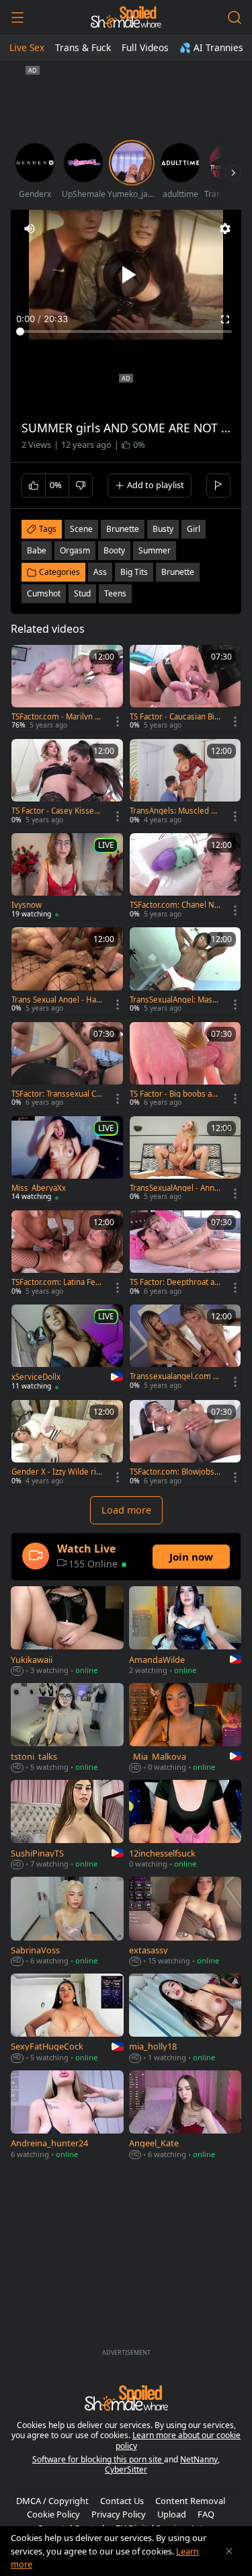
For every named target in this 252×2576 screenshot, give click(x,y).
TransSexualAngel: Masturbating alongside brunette (175, 1000)
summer (155, 550)
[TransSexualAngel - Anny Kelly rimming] (185, 1160)
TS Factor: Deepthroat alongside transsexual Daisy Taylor (173, 1282)
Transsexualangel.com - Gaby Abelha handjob (173, 1376)
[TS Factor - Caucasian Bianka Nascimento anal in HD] (185, 689)
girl (194, 529)
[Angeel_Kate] (185, 2116)
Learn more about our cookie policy (178, 2441)
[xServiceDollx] (67, 1349)
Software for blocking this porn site (98, 2459)
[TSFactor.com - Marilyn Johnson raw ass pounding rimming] (67, 689)
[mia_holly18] (185, 2019)
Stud (82, 593)
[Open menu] (17, 17)
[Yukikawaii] (67, 1632)
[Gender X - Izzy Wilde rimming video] (67, 1444)
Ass (100, 572)
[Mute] (30, 229)
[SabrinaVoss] (67, 1922)
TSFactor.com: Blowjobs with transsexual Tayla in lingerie (174, 1472)
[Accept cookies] (229, 2551)
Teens (115, 593)
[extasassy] (185, 1922)
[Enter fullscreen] (225, 319)
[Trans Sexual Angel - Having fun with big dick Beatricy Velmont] (67, 971)
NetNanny (199, 2459)
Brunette (178, 572)
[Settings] (225, 229)
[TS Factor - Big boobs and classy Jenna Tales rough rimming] (185, 1066)
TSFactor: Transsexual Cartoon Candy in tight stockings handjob (56, 1094)
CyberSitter (126, 2469)
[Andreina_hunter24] (67, 2116)
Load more (126, 1510)
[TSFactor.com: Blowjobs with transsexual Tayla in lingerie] (185, 1444)
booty (114, 550)
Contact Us (122, 2501)
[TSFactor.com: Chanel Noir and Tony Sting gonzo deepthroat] (185, 877)
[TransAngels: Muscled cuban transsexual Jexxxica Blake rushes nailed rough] (185, 783)
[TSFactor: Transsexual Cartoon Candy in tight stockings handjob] (67, 1066)
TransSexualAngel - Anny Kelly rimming (174, 1188)
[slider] (126, 331)
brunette (123, 529)
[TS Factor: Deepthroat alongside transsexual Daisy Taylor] (185, 1254)
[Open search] (235, 17)
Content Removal (190, 2501)
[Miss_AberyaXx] (67, 1160)
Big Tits (134, 572)
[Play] (126, 274)
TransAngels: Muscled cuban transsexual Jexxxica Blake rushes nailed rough (175, 811)
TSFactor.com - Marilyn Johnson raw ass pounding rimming (56, 717)
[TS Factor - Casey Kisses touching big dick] (67, 783)
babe (37, 550)
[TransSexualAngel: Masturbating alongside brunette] (185, 971)
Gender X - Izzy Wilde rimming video (54, 1472)
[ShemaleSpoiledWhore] (126, 17)
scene (81, 529)
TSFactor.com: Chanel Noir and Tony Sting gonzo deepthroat (175, 905)
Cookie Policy (53, 2514)
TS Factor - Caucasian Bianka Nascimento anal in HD (174, 717)
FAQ (206, 2514)
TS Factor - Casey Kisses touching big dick (55, 811)
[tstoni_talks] (67, 1729)
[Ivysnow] (67, 877)
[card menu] (118, 721)
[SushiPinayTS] (67, 1826)
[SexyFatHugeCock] (67, 2019)
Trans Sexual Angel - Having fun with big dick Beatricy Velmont (57, 1000)
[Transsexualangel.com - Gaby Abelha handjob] (185, 1348)
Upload (172, 2514)
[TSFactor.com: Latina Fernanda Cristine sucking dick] (67, 1254)
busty (163, 529)
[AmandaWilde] (185, 1632)
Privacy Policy (119, 2514)
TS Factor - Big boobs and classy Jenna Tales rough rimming (175, 1094)
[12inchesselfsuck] (185, 1826)
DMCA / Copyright (52, 2501)
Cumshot (44, 593)
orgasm (75, 550)
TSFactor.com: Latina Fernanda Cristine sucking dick (56, 1282)
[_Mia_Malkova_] (185, 1729)
